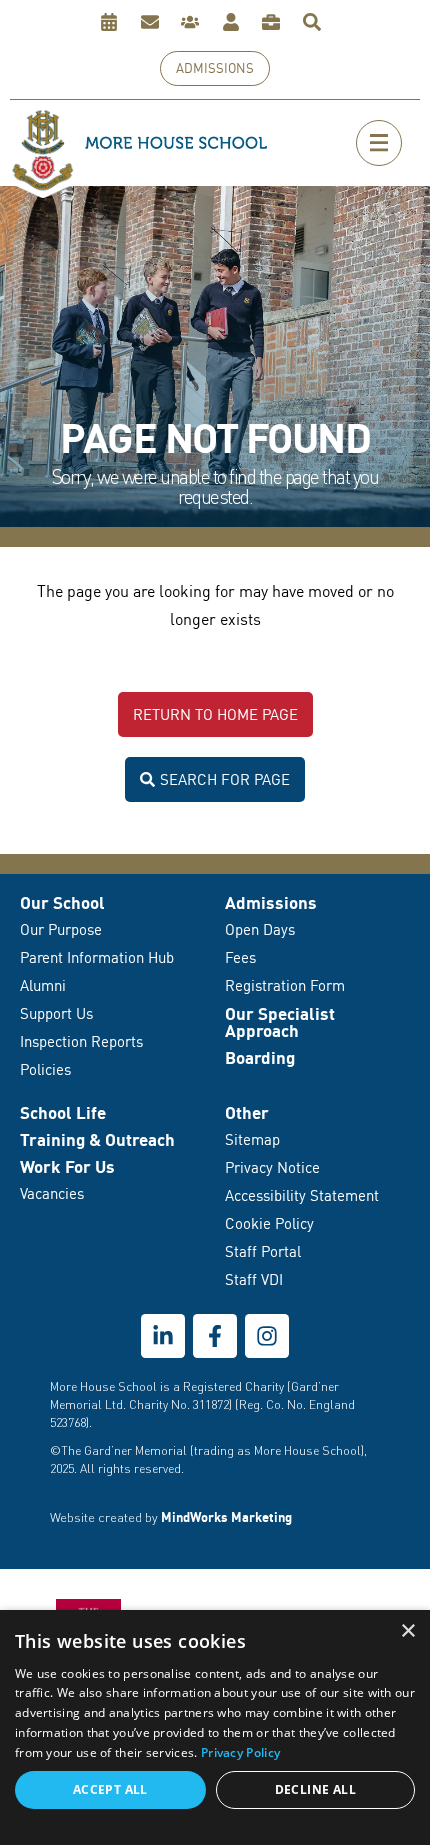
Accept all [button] (110, 1789)
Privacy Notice (272, 1167)
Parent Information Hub (97, 957)
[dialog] (215, 1727)
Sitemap (252, 1139)
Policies (45, 1069)
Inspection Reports (81, 1041)
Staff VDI (254, 1279)
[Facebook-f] (215, 1336)
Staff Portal (263, 1251)
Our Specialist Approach (280, 1022)
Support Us (56, 1013)
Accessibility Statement (302, 1195)
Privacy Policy (240, 1752)
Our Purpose (61, 929)
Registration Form (285, 985)
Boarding (260, 1057)
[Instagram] (267, 1336)
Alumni (43, 985)
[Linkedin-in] (163, 1336)
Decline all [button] (315, 1789)
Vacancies (52, 1193)
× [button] (407, 1631)
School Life (63, 1112)
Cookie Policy (269, 1223)
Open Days (260, 929)
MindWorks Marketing (226, 1517)
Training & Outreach (97, 1139)
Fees (240, 957)
